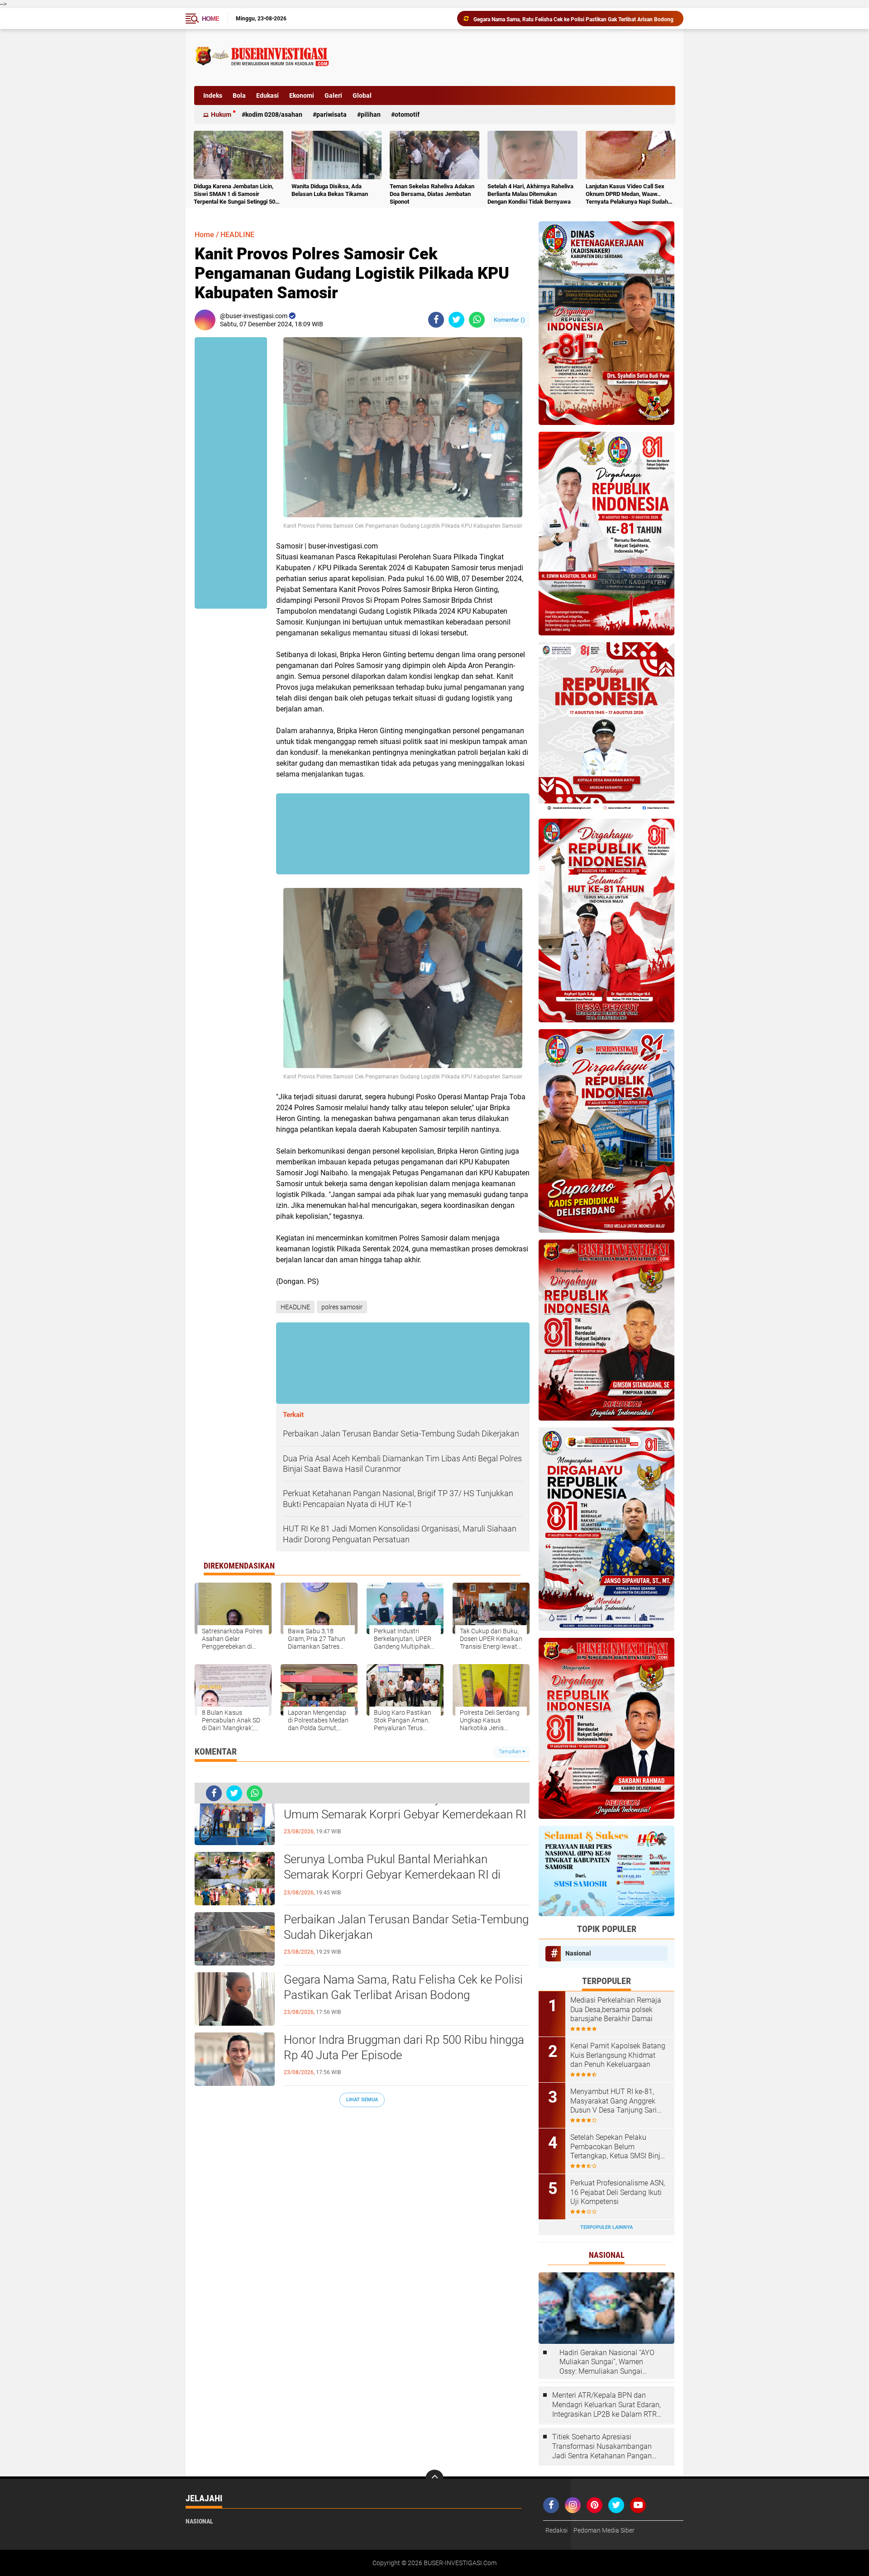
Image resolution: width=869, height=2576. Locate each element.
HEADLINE (237, 235)
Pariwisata (332, 114)
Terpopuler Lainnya (606, 2227)
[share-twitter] (456, 320)
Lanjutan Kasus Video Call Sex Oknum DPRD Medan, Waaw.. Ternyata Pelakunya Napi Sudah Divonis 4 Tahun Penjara (627, 194)
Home (210, 19)
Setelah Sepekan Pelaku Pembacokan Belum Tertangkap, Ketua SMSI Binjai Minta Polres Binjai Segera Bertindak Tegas (618, 2147)
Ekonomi (302, 95)
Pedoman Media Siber (604, 2530)
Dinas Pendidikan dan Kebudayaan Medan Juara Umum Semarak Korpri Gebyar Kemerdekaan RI (406, 1807)
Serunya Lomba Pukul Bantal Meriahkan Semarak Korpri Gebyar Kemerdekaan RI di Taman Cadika (392, 1875)
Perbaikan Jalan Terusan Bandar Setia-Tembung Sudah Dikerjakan (406, 1927)
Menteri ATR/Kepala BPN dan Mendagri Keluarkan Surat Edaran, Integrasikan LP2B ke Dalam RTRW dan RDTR (608, 2405)
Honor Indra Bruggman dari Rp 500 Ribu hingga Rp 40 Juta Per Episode (561, 19)
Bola (239, 95)
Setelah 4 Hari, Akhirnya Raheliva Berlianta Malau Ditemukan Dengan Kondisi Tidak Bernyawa (530, 194)
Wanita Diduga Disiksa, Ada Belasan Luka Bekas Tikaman (330, 190)
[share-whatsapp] (477, 320)
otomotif (407, 114)
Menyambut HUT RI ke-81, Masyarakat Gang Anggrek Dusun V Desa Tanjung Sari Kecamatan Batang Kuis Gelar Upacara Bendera (618, 2101)
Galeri (333, 95)
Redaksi (556, 2530)
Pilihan (371, 114)
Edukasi (267, 95)
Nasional (578, 1953)
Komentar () (509, 320)
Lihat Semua (362, 2100)
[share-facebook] (436, 320)
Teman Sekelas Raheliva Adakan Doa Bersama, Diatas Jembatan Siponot (432, 194)
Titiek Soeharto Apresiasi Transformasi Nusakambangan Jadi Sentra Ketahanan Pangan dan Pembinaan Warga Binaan (602, 2447)
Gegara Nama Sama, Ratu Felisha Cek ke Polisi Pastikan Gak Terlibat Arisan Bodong (403, 1987)
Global (362, 95)
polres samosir (342, 1307)
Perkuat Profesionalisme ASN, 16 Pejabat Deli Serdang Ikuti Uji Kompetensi (618, 2192)
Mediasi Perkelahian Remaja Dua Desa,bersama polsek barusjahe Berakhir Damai (616, 2010)
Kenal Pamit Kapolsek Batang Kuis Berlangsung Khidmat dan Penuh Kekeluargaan (618, 2055)
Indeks (213, 95)
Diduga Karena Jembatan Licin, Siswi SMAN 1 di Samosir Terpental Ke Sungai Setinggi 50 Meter (234, 194)
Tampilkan (511, 1752)
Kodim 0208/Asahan (274, 114)
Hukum (221, 114)
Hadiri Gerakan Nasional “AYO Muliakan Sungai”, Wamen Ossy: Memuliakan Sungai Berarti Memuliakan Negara (607, 2362)
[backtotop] (434, 2479)
